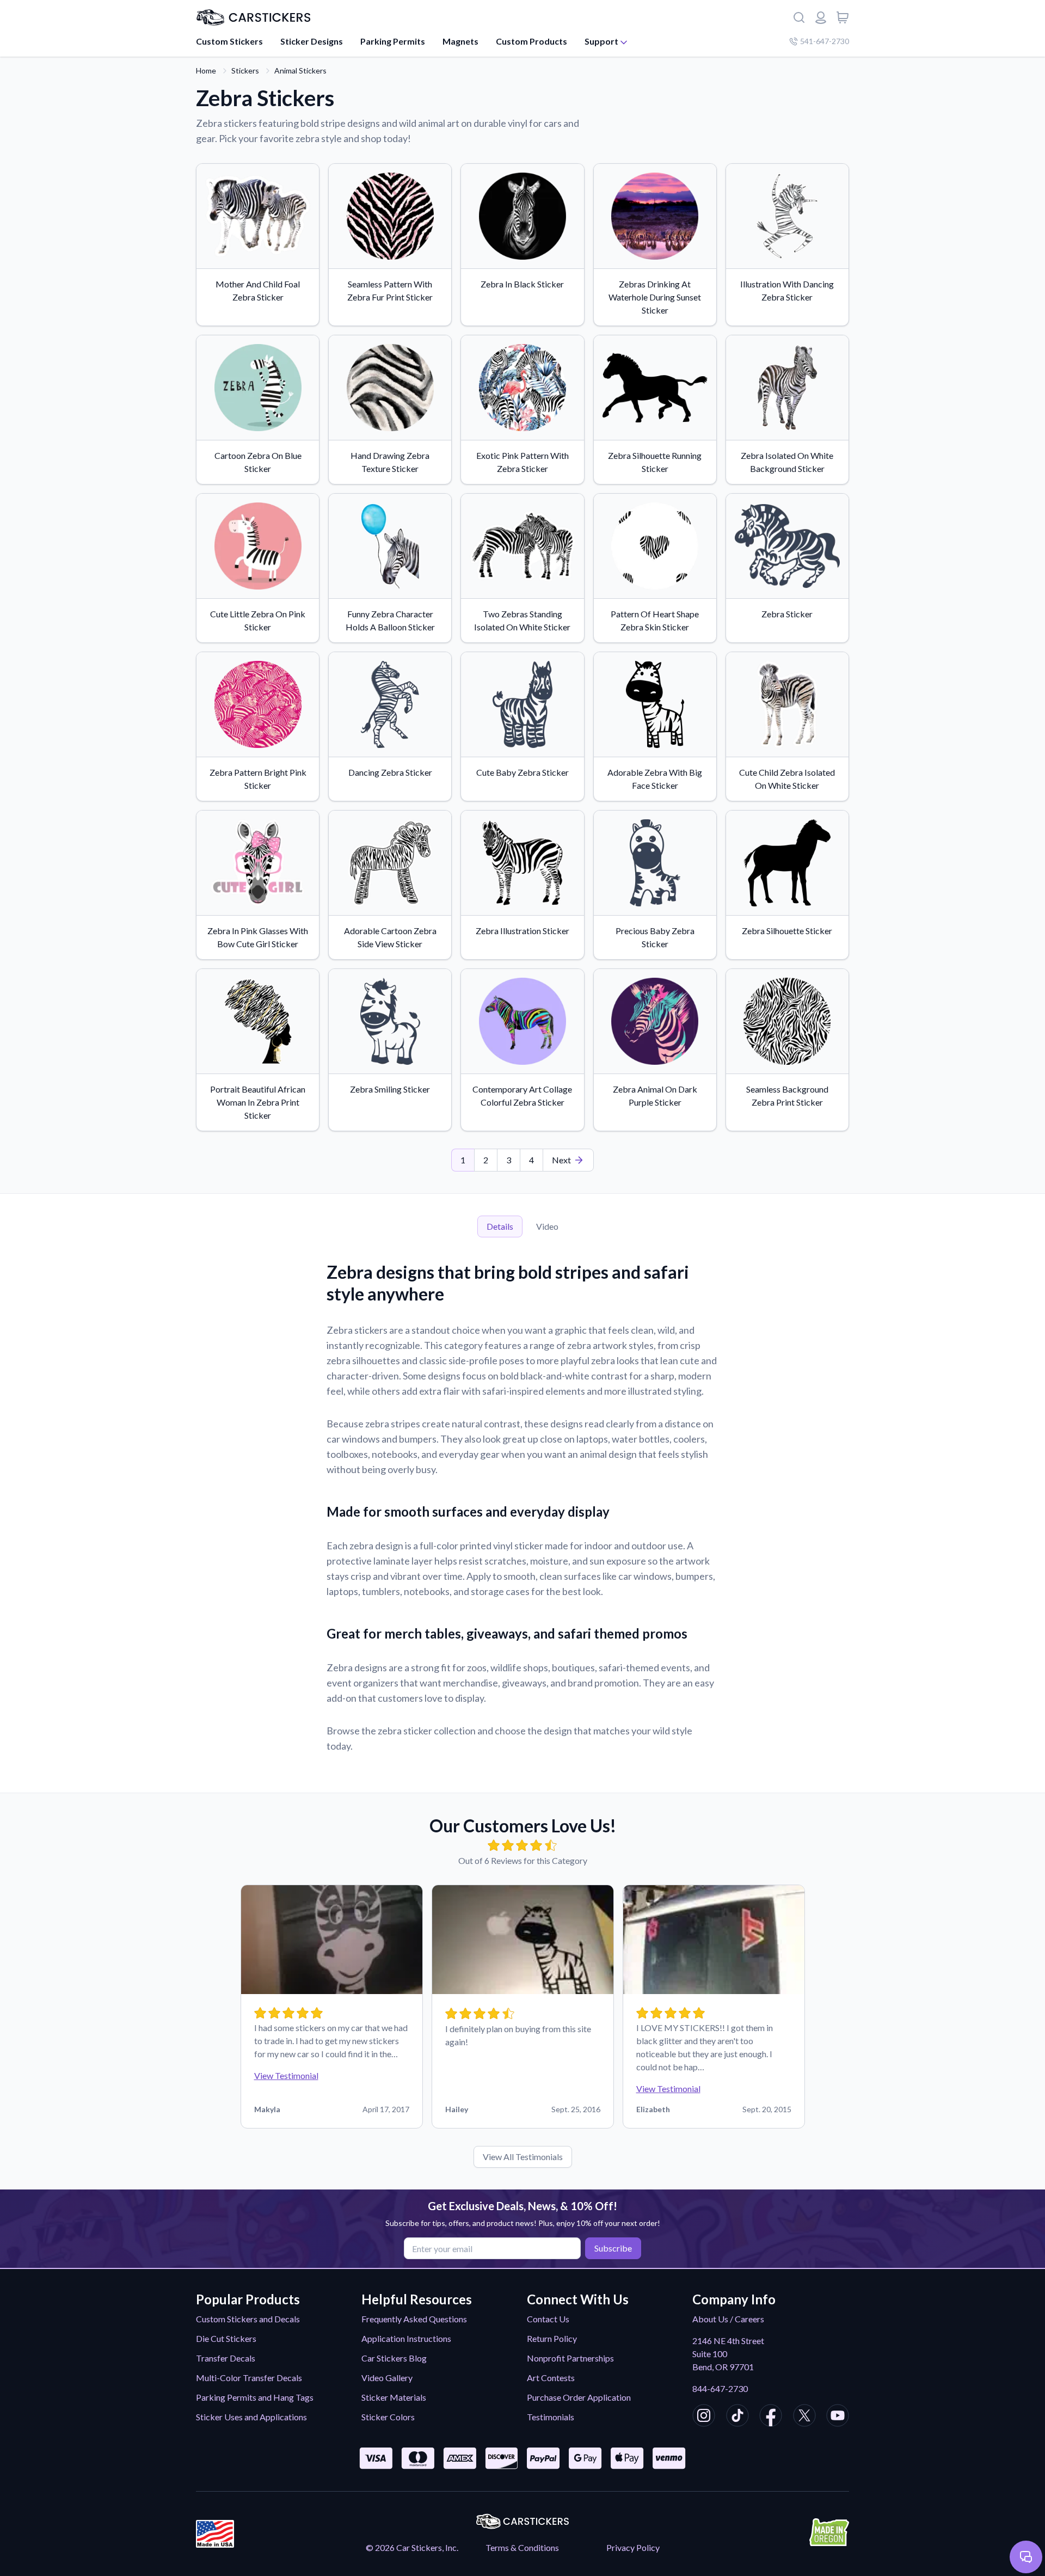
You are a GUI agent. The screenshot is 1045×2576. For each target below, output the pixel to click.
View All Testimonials (523, 2157)
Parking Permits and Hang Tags (255, 2397)
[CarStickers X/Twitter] (804, 2417)
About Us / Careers (728, 2319)
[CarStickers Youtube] (838, 2417)
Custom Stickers (229, 41)
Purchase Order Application (579, 2397)
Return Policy (552, 2338)
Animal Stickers (300, 70)
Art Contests (551, 2378)
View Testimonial (286, 2075)
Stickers (245, 70)
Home (206, 70)
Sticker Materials (394, 2397)
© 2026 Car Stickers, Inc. (412, 2547)
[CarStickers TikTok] (737, 2417)
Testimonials (551, 2417)
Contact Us (548, 2319)
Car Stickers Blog (394, 2358)
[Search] (799, 17)
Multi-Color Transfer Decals (249, 2378)
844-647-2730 (720, 2388)
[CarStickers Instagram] (704, 2417)
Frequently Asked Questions (414, 2319)
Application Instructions (406, 2338)
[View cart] (843, 17)
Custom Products (531, 41)
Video (547, 1226)
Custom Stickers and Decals (248, 2319)
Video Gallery (387, 2378)
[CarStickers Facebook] (771, 2417)
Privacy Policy (633, 2547)
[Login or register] (821, 17)
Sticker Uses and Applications (251, 2417)
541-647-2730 (825, 41)
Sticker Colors (388, 2417)
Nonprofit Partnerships (570, 2358)
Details (500, 1226)
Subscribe (613, 2248)
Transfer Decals (226, 2358)
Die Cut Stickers (226, 2338)
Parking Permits (393, 41)
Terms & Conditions (522, 2547)
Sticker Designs (312, 41)
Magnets (460, 41)
